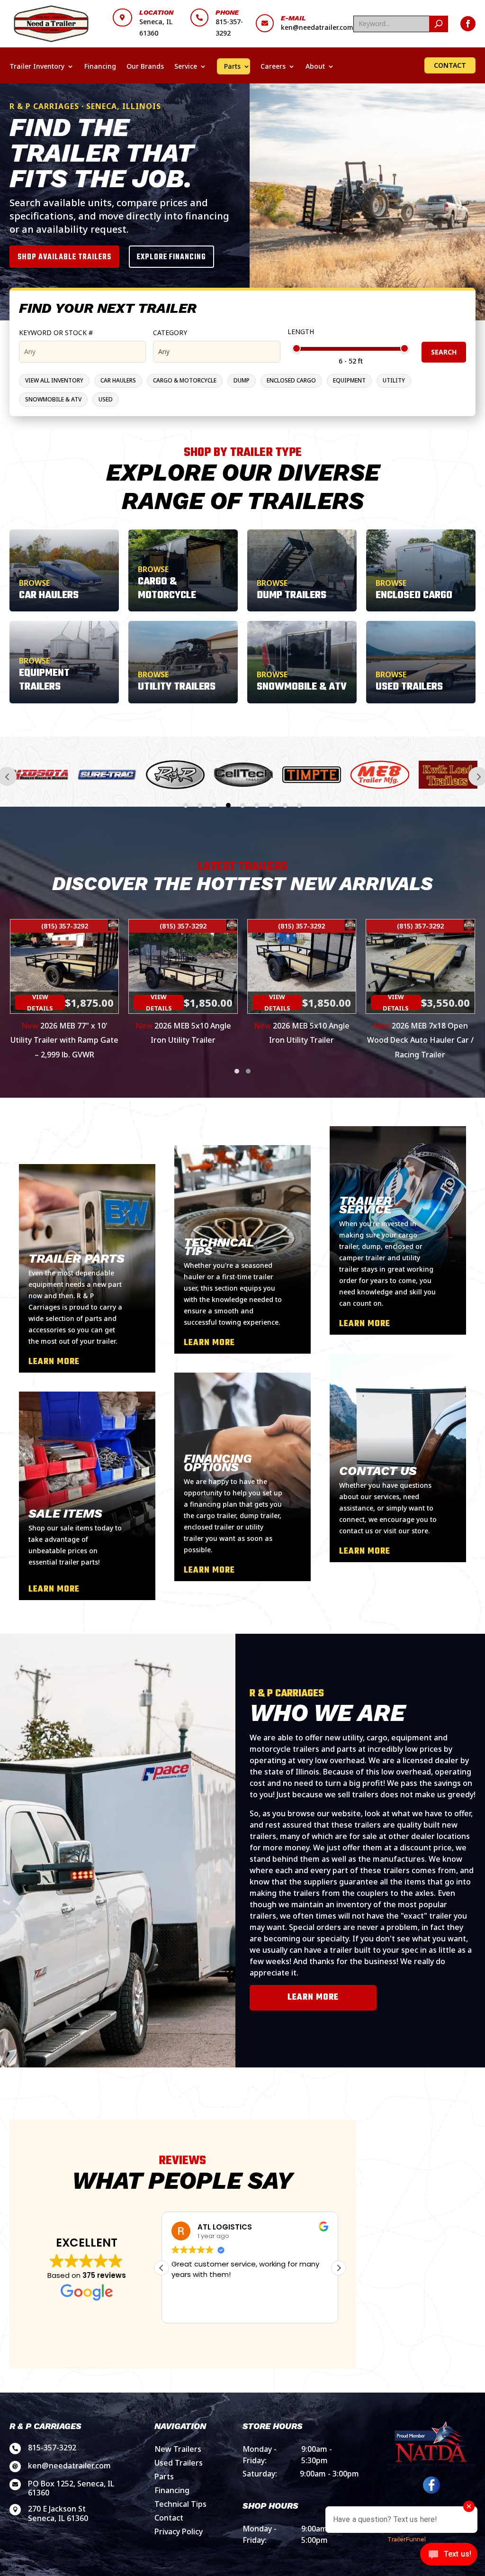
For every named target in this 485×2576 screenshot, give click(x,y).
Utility (394, 380)
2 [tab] (200, 805)
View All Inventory (54, 380)
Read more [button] (189, 2309)
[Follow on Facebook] (468, 24)
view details (40, 1002)
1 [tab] (186, 805)
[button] (237, 1071)
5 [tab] (242, 805)
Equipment (349, 380)
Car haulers (118, 380)
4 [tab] (228, 805)
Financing (100, 66)
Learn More (313, 1998)
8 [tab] (285, 805)
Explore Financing (171, 257)
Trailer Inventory (37, 66)
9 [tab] (299, 805)
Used (106, 399)
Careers (273, 66)
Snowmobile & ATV (53, 399)
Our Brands (145, 66)
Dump (242, 380)
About (315, 66)
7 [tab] (271, 805)
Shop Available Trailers (64, 257)
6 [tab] (257, 805)
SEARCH (444, 352)
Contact (450, 65)
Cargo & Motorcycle (185, 380)
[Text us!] (449, 2557)
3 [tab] (214, 805)
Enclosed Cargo (291, 380)
